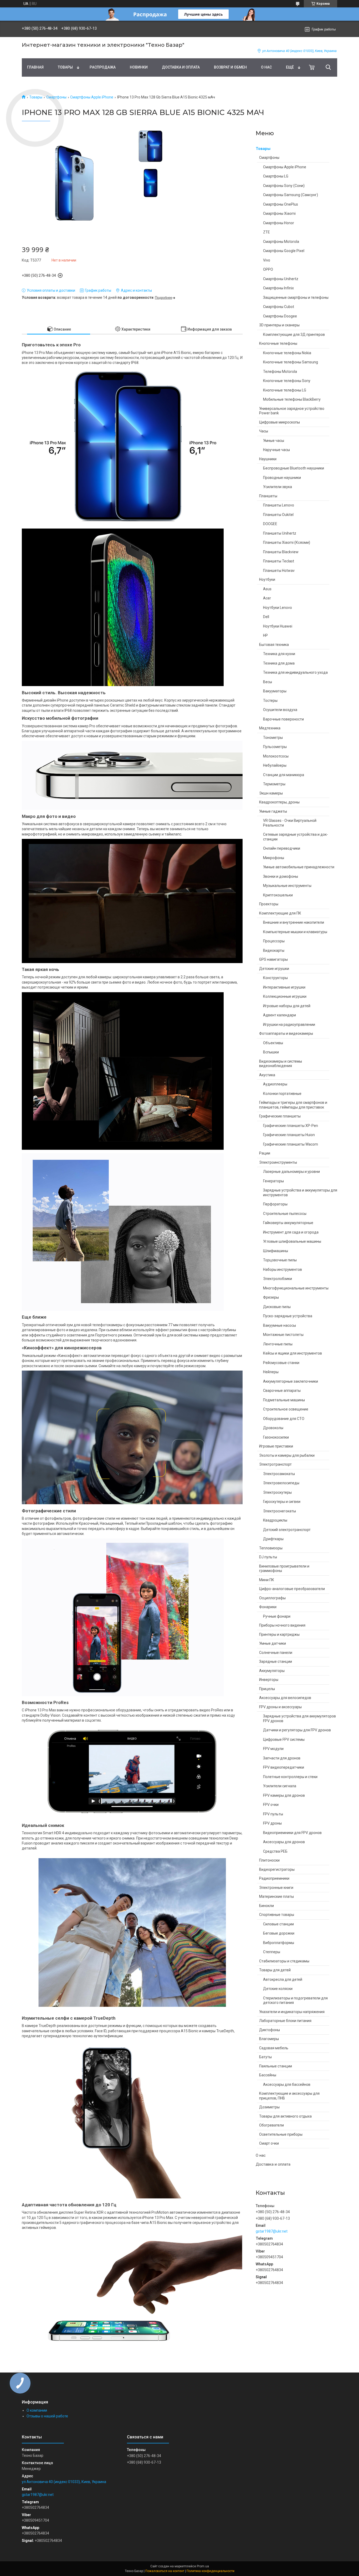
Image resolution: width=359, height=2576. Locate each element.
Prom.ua (203, 2566)
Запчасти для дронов (282, 1758)
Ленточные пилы (278, 1344)
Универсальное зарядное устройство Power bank (292, 411)
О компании (37, 2410)
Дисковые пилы (277, 1307)
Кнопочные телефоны (278, 343)
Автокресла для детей (283, 1979)
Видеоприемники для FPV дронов (292, 1833)
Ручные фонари (277, 1616)
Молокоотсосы (276, 756)
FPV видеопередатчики (284, 1767)
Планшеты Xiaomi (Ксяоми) (287, 542)
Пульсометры (275, 747)
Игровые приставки (276, 1446)
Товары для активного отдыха (285, 2116)
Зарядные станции (276, 1661)
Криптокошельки (278, 895)
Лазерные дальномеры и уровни (291, 1172)
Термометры (274, 784)
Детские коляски (278, 1989)
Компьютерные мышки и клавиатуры (295, 932)
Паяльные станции (276, 2066)
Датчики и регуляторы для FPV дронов (297, 1730)
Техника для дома (279, 663)
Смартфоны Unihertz (281, 279)
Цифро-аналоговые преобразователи (292, 1589)
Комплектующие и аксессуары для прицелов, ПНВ (289, 2096)
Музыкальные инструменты (287, 886)
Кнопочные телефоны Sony (287, 381)
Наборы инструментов (283, 1269)
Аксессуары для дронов (284, 1842)
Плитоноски (269, 1860)
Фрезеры (271, 1297)
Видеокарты (274, 950)
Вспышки (271, 1052)
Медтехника (270, 728)
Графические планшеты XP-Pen (291, 1126)
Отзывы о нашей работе (47, 2416)
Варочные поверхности (283, 719)
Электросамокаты (279, 1474)
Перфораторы (275, 1204)
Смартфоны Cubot (279, 307)
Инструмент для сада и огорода (291, 1232)
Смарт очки (269, 2143)
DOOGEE (270, 524)
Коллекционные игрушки (285, 996)
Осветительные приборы (281, 2134)
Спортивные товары (277, 1915)
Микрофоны (274, 858)
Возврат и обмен (230, 67)
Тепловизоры (271, 1548)
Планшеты (268, 496)
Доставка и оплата (181, 67)
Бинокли (266, 1906)
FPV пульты (273, 1814)
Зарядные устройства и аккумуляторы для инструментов (300, 1193)
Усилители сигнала (280, 1786)
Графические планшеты (280, 1116)
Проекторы (269, 904)
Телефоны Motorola (280, 372)
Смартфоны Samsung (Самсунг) (291, 195)
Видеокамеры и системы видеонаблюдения (281, 1064)
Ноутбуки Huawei (278, 626)
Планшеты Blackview (281, 552)
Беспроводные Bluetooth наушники (294, 468)
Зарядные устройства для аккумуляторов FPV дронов (299, 1718)
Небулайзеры (275, 765)
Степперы (272, 1952)
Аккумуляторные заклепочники (291, 1381)
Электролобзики (278, 1279)
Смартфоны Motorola (281, 242)
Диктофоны (270, 2030)
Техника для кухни (279, 654)
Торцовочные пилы (280, 1260)
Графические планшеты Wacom (291, 1144)
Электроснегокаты (279, 1511)
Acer (267, 598)
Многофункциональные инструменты (296, 1288)
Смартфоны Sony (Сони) (284, 186)
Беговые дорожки (279, 1933)
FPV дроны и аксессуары (280, 1707)
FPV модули (273, 1749)
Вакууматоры (275, 691)
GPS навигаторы (273, 959)
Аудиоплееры (275, 1084)
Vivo (267, 260)
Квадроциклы (275, 1520)
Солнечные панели (276, 1653)
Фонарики (268, 1607)
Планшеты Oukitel (278, 515)
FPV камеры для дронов (284, 1795)
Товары (65, 67)
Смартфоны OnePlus (281, 204)
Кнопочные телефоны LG (285, 390)
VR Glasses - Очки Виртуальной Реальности (290, 823)
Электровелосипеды (281, 1483)
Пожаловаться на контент (165, 2571)
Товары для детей (275, 1970)
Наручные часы (276, 450)
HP (265, 635)
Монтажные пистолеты (283, 1335)
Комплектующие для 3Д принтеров (294, 335)
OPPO (268, 269)
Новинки (139, 67)
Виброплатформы (279, 1943)
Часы (264, 431)
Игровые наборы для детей (287, 1006)
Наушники (268, 459)
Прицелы (267, 1689)
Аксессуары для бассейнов (287, 2084)
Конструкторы (275, 978)
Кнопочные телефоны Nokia (287, 353)
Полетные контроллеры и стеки (290, 1777)
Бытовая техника (274, 645)
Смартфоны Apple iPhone (92, 97)
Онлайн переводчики (282, 848)
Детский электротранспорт (287, 1530)
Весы (268, 682)
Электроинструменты (278, 1162)
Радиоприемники (274, 1878)
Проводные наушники (282, 478)
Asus (267, 589)
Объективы (273, 1043)
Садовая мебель (274, 2048)
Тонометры (273, 738)
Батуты (265, 2057)
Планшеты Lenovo (279, 505)
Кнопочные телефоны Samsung (291, 362)
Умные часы (274, 441)
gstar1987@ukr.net (272, 2231)
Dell (266, 617)
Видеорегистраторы (277, 1869)
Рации (265, 1153)
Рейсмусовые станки (281, 1363)
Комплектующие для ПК (280, 913)
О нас (266, 67)
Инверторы (269, 1680)
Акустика (267, 1075)
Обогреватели (271, 2125)
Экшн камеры (271, 793)
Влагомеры (269, 2039)
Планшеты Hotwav (279, 571)
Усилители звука (278, 487)
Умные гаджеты (273, 811)
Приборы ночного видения (282, 1625)
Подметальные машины (284, 1400)
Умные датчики (273, 1643)
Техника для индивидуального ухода (295, 672)
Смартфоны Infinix (278, 288)
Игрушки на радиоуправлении (289, 1025)
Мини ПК (267, 1580)
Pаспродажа (103, 67)
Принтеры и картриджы (279, 1634)
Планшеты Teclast (279, 561)
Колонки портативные (282, 1094)
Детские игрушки (274, 969)
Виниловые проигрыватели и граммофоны (284, 1569)
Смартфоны (56, 97)
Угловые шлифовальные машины (292, 1241)
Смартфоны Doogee (280, 316)
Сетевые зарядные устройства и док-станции (296, 837)
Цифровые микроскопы (279, 422)
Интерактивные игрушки (284, 987)
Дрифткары (273, 1539)
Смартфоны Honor (279, 223)
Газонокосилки (276, 1437)
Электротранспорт (275, 1464)
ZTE (266, 232)
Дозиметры (269, 2107)
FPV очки (271, 1805)
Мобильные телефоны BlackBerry (292, 399)
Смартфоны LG (276, 176)
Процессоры (274, 941)
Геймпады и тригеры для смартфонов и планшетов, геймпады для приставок (293, 1105)
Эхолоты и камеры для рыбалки (287, 1455)
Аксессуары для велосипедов (285, 1698)
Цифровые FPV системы (284, 1739)
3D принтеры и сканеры (279, 325)
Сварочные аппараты (282, 1391)
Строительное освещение (286, 1409)
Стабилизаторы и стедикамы (284, 1961)
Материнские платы (276, 1896)
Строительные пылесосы (285, 1214)
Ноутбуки (267, 579)
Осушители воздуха (280, 710)
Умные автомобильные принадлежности (299, 867)
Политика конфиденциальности (211, 2571)
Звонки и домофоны (281, 876)
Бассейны (268, 2075)
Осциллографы (272, 1598)
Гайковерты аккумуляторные (288, 1223)
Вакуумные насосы (279, 1325)
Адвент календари (279, 1015)
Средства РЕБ (275, 1851)
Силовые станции (278, 1924)
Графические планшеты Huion (289, 1135)
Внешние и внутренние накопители (294, 922)
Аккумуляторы (272, 1671)
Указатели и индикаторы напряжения (292, 2012)
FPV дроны (272, 1823)
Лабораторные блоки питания (285, 2021)
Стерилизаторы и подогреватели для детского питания (295, 2000)
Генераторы (273, 1181)
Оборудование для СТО (284, 1419)
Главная (35, 67)
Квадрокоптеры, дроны (279, 802)
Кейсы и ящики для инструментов (293, 1353)
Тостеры (270, 701)
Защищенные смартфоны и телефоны (296, 297)
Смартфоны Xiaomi (279, 213)
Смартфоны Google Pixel (284, 251)
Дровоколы (273, 1428)
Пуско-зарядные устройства (288, 1316)
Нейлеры (271, 1372)
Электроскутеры (277, 1492)
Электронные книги (276, 1888)
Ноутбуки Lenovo (278, 608)
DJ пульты (268, 1557)
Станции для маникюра (284, 775)
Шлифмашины (276, 1251)
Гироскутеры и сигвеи (282, 1502)
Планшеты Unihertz (280, 533)
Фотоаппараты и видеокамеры (286, 1033)
